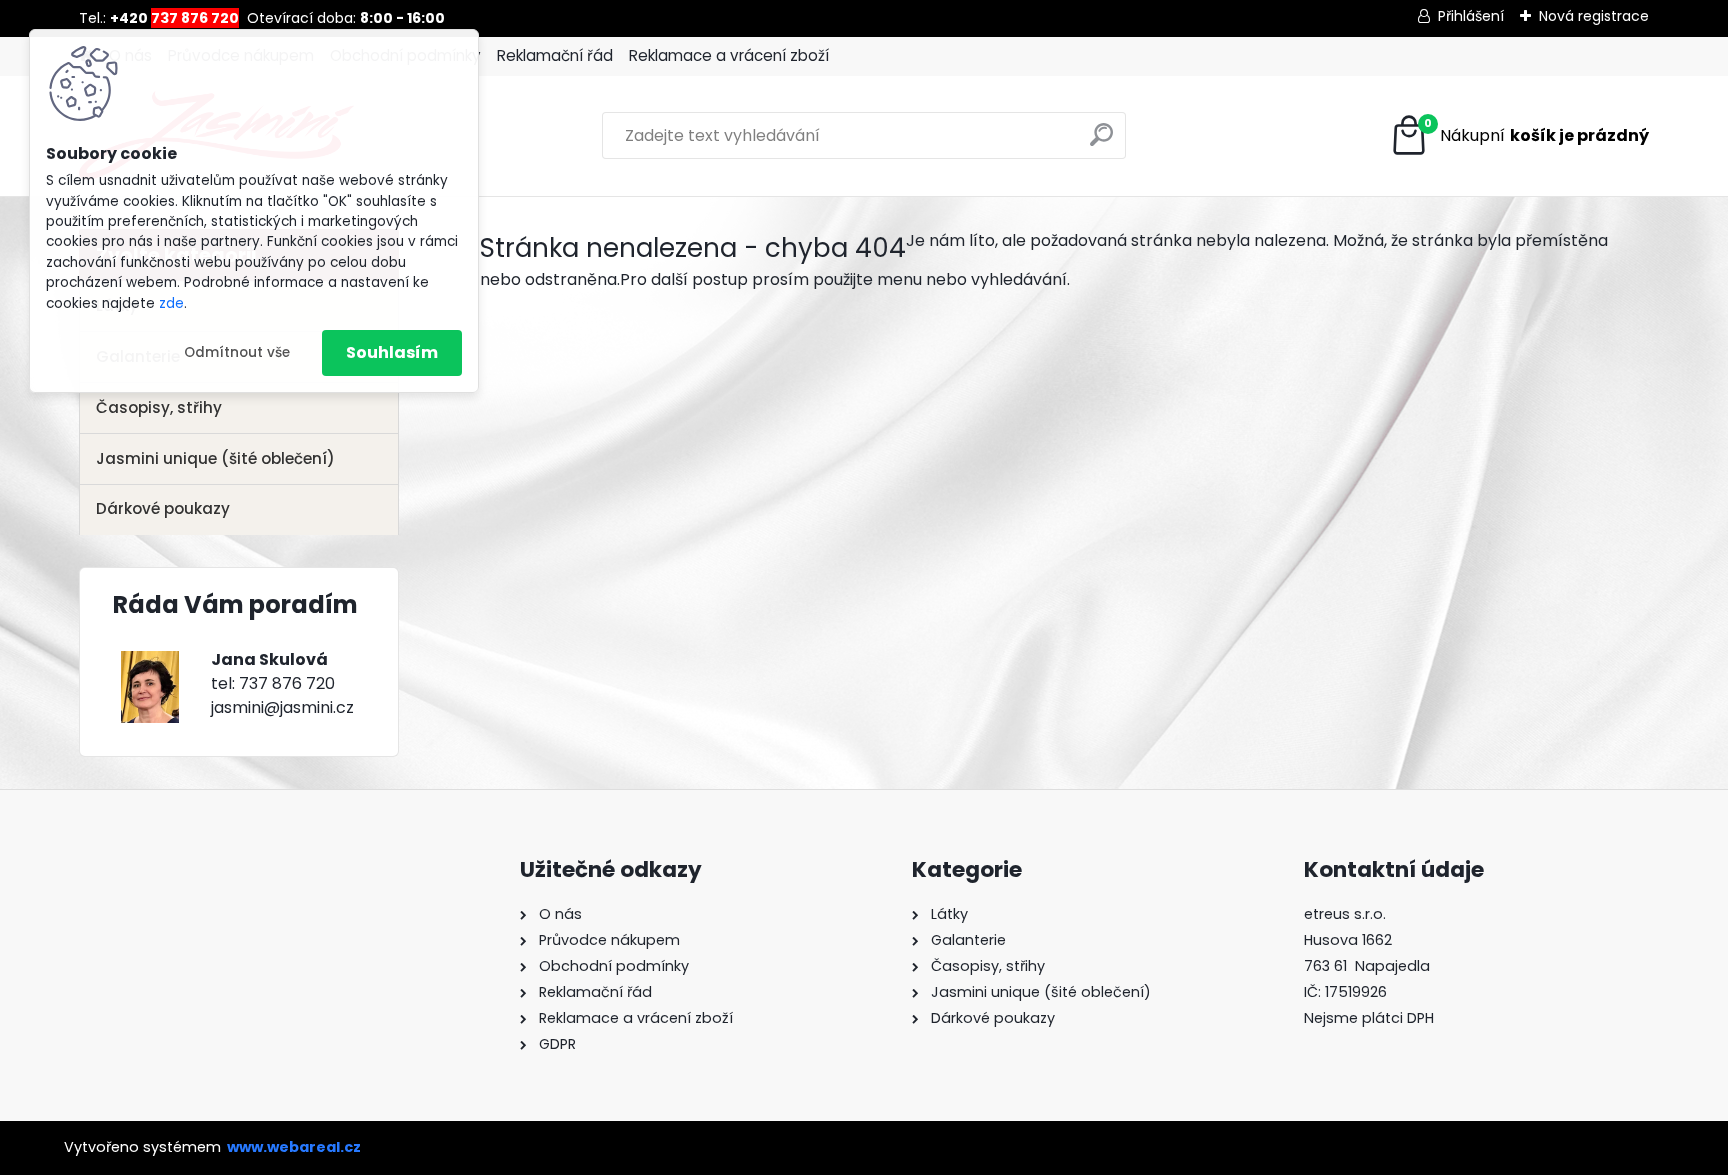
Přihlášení (1471, 16)
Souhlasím (392, 352)
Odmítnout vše (237, 352)
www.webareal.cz (294, 1147)
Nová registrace (1594, 16)
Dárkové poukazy (163, 508)
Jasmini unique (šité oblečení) (215, 458)
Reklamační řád (555, 55)
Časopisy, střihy (159, 407)
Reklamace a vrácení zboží (729, 55)
